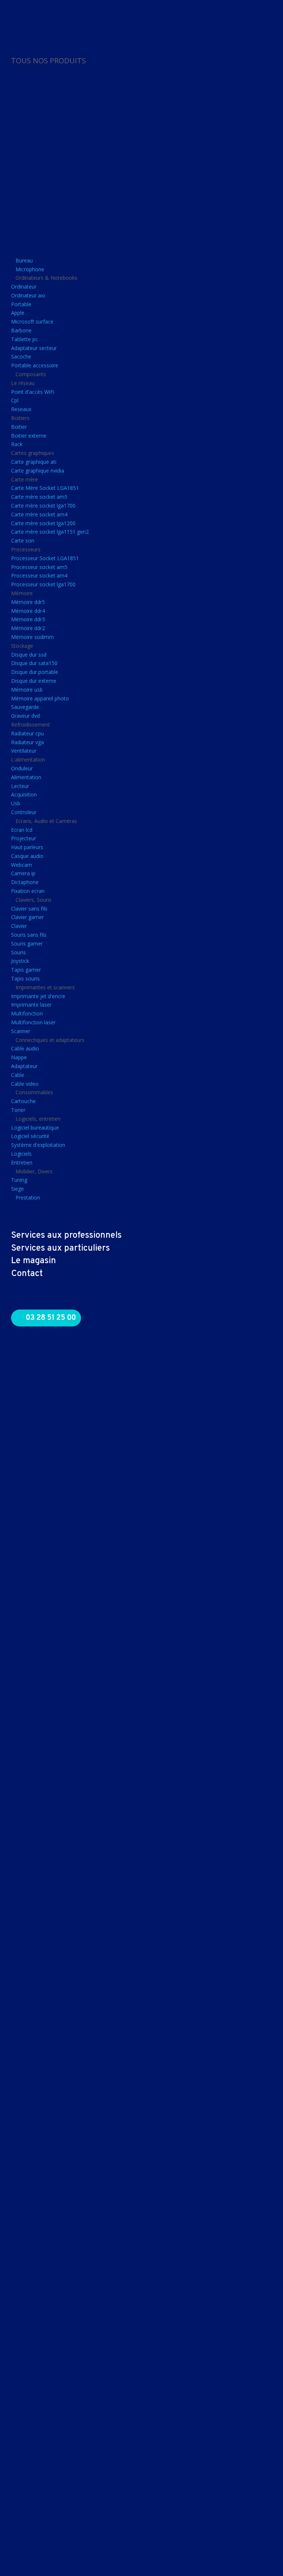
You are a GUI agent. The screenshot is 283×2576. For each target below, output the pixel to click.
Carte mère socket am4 (39, 514)
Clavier (19, 926)
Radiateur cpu (27, 733)
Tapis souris (25, 978)
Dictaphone (25, 882)
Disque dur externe (34, 681)
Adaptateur (24, 1066)
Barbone (21, 330)
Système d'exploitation (38, 1145)
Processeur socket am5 (39, 567)
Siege (18, 1189)
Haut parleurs (27, 847)
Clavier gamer (27, 917)
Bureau (24, 260)
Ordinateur (24, 287)
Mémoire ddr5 (28, 602)
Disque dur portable (35, 672)
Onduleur (22, 768)
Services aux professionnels (66, 1236)
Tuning (19, 1180)
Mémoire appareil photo (40, 698)
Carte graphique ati (34, 462)
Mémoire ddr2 (28, 628)
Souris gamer (27, 944)
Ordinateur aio (28, 295)
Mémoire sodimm (32, 637)
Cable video (25, 1084)
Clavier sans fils (29, 909)
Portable (21, 304)
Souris (18, 952)
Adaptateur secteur (34, 348)
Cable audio (25, 1048)
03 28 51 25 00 (51, 1318)
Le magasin (34, 1261)
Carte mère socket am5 (39, 497)
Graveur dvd (25, 716)
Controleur (24, 812)
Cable (18, 1075)
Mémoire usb (27, 690)
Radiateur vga (27, 742)
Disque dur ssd (29, 655)
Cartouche (23, 1101)
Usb (16, 803)
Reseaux (21, 409)
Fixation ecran (28, 891)
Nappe (19, 1057)
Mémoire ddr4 (28, 611)
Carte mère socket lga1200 (43, 523)
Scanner (21, 1031)
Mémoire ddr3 (28, 619)
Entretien (22, 1162)
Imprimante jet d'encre (38, 996)
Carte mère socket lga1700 (43, 506)
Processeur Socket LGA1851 (45, 558)
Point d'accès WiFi (33, 392)
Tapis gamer (26, 970)
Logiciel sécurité (30, 1136)
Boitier (19, 427)
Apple (18, 313)
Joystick (20, 961)
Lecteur (20, 786)
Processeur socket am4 (39, 575)
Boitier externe (29, 436)
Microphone (30, 269)
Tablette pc (25, 339)
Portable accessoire (35, 365)
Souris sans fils (29, 935)
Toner (18, 1110)
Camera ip (23, 873)
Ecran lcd (22, 830)
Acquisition (24, 794)
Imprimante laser (31, 1005)
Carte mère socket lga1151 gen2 (50, 532)
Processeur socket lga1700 (43, 584)
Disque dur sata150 (34, 663)
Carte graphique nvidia (38, 471)
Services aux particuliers (60, 1248)
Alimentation (26, 777)
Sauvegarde (25, 707)
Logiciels (21, 1154)
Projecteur (24, 838)
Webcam (22, 865)
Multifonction (27, 1013)
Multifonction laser (33, 1022)
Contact (27, 1274)
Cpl (15, 400)
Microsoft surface (32, 321)
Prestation (28, 1197)
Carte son (23, 540)
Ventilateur (24, 751)
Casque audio (27, 856)
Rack (17, 444)
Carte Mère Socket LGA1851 (45, 488)
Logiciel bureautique (35, 1128)
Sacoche (21, 356)
